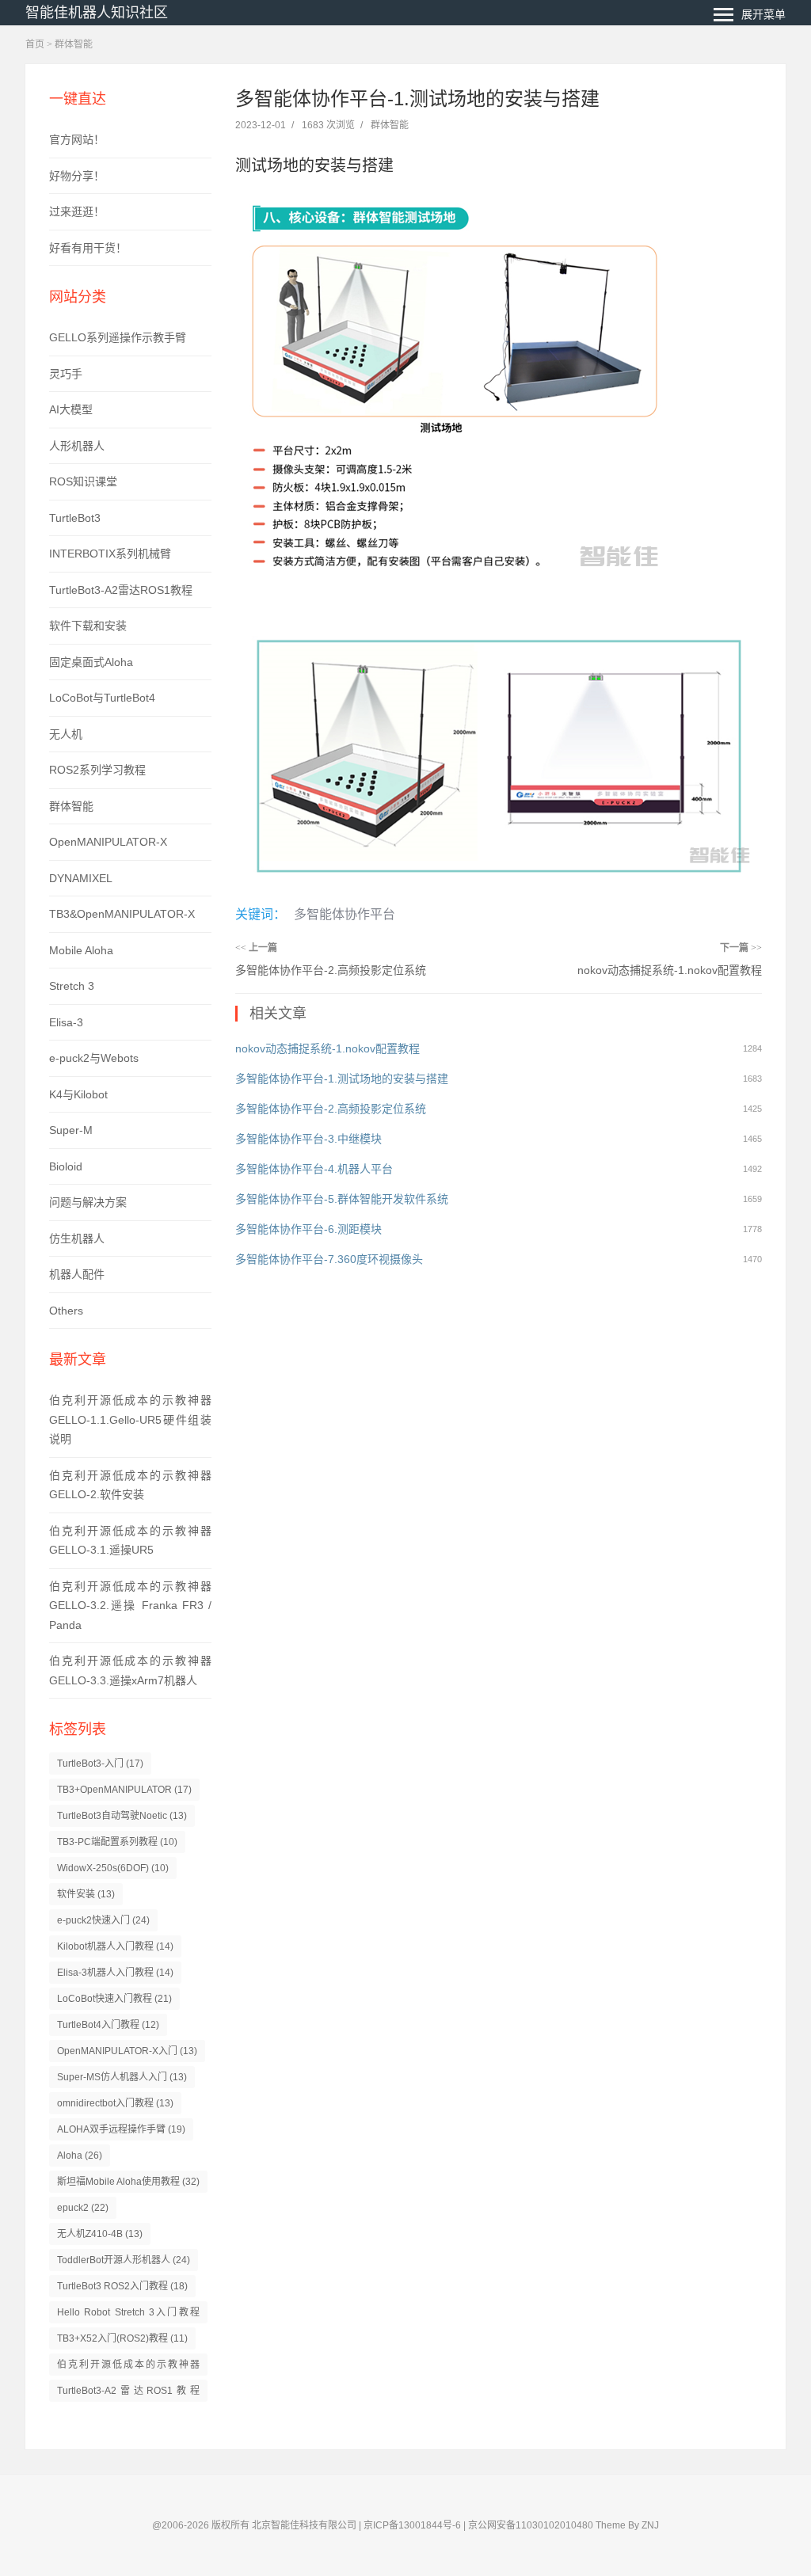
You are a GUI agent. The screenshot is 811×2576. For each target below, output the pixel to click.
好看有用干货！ (88, 248)
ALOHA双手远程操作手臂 (121, 2129)
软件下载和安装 (88, 626)
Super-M (71, 1130)
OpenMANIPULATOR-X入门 (127, 2051)
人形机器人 (77, 446)
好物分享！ (77, 176)
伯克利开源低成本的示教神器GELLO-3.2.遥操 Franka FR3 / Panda (130, 1606)
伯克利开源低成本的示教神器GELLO (128, 2367)
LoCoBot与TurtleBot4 (102, 698)
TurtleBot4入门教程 (108, 2025)
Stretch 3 (72, 986)
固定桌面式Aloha (91, 662)
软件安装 (86, 1894)
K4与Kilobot (78, 1094)
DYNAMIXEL (81, 878)
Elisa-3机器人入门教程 (115, 1973)
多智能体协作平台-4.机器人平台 (314, 1169)
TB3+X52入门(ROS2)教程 (122, 2338)
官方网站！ (77, 139)
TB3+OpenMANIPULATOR (124, 1790)
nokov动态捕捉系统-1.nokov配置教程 (670, 970)
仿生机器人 (77, 1239)
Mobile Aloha (81, 950)
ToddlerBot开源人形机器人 (124, 2260)
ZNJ (650, 2525)
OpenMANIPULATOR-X (108, 842)
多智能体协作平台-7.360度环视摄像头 (329, 1259)
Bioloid (66, 1166)
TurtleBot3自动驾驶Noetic (122, 1816)
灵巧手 (66, 374)
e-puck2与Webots (94, 1058)
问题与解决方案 (88, 1202)
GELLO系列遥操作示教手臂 (118, 337)
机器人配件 (77, 1274)
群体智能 (74, 44)
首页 (35, 44)
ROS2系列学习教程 (97, 770)
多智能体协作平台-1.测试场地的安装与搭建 (342, 1079)
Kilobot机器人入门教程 (115, 1946)
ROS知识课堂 (83, 481)
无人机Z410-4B (100, 2234)
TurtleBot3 (75, 518)
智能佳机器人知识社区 (97, 13)
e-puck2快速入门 (103, 1920)
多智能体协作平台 (345, 914)
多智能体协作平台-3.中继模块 (308, 1139)
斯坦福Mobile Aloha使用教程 (128, 2182)
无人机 (66, 734)
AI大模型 (71, 409)
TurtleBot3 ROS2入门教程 (122, 2286)
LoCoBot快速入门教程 (114, 1999)
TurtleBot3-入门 (100, 1764)
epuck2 (83, 2208)
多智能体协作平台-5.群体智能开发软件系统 (342, 1199)
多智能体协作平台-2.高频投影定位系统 (331, 970)
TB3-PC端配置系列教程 (117, 1842)
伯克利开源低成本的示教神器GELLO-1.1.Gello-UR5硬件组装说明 (130, 1419)
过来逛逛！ (77, 211)
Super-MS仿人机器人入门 (122, 2077)
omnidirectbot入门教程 (115, 2103)
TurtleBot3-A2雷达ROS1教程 (121, 590)
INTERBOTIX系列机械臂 (110, 554)
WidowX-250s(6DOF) (113, 1868)
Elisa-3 (66, 1022)
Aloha (80, 2156)
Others (66, 1311)
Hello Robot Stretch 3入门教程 (128, 2315)
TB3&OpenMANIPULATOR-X (122, 914)
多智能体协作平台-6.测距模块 (308, 1229)
